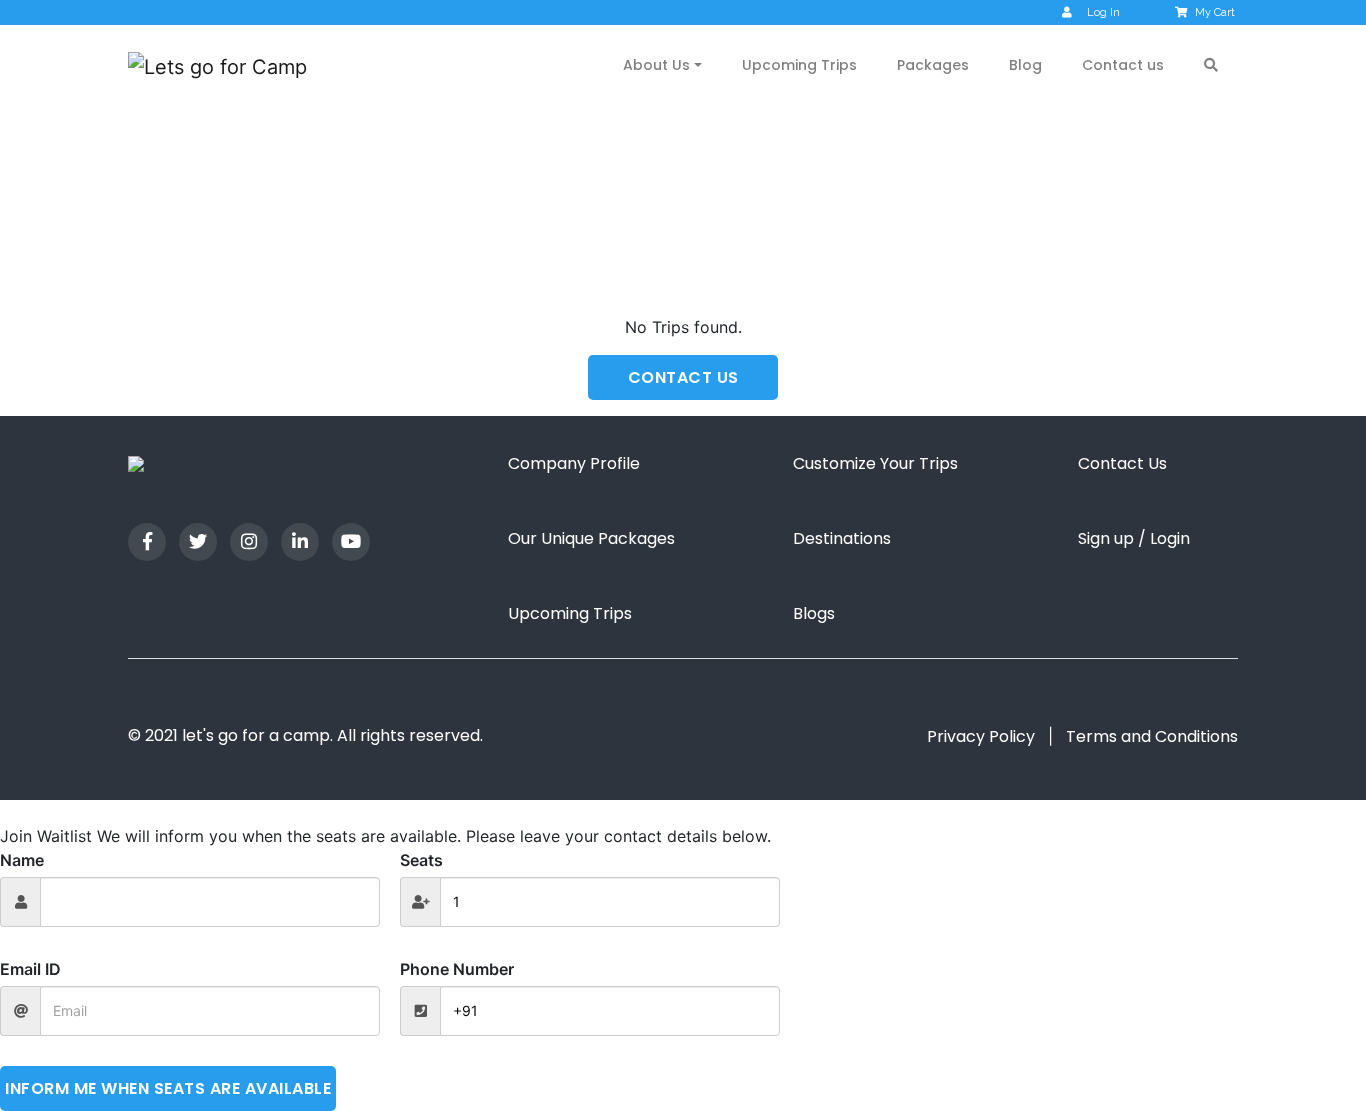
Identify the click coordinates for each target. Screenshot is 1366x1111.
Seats (421, 860)
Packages (933, 65)
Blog (1025, 65)
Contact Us (1122, 463)
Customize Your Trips (875, 463)
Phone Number (457, 969)
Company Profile (574, 463)
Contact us (1123, 65)
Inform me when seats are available (168, 1088)
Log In (1103, 12)
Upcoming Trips (799, 65)
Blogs (814, 613)
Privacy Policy (981, 736)
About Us (656, 65)
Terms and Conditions (1152, 736)
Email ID (30, 969)
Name (22, 860)
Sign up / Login (1134, 538)
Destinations (842, 538)
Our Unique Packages (591, 538)
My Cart (1215, 12)
